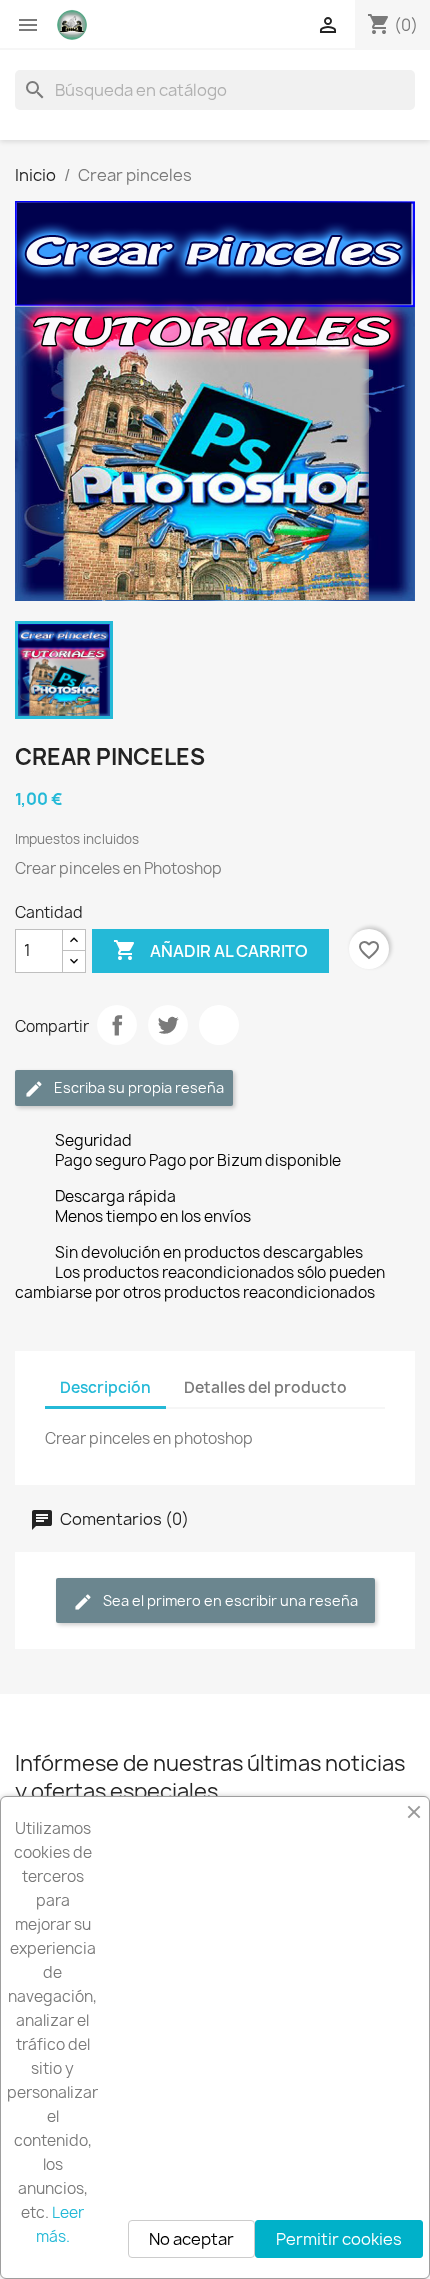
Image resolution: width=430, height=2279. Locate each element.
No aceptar (191, 2239)
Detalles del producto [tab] (265, 1387)
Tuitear (168, 1025)
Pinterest (219, 1025)
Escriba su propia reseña (137, 1087)
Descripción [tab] (105, 1387)
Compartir (117, 1025)
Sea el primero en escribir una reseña (229, 1600)
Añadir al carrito (210, 950)
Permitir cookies (339, 2239)
